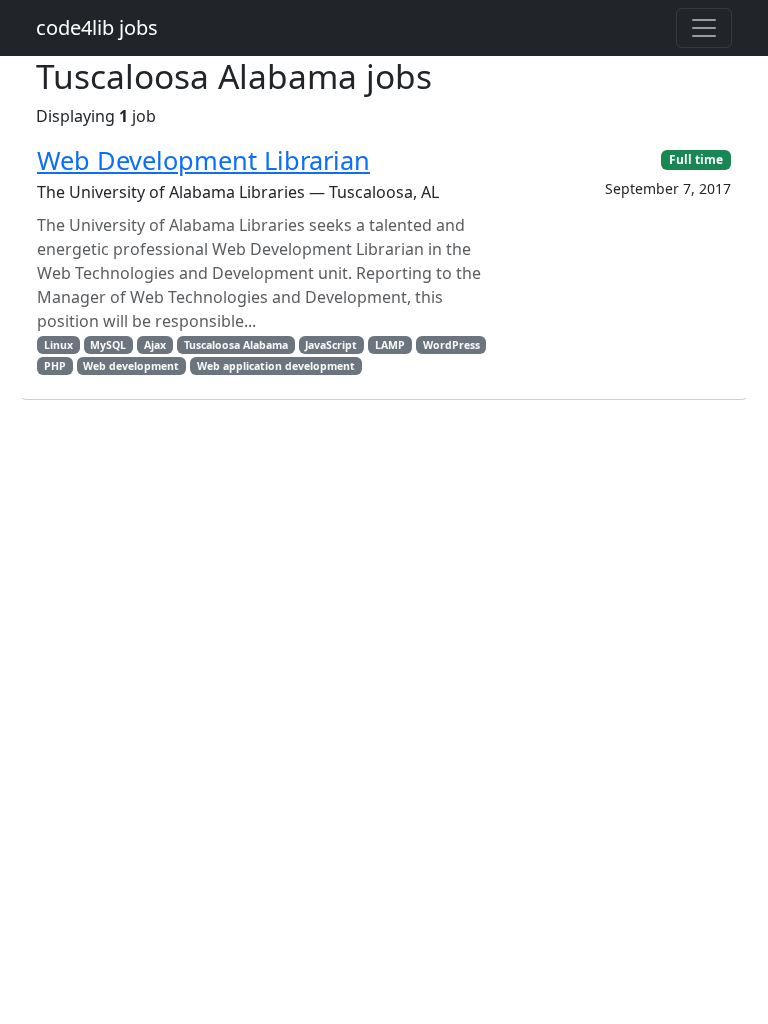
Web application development (276, 366)
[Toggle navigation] (704, 28)
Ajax (155, 345)
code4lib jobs (97, 27)
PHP (55, 366)
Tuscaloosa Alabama (236, 345)
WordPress (451, 345)
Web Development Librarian (203, 160)
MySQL (108, 345)
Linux (58, 345)
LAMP (390, 345)
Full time (696, 159)
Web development (131, 366)
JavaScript (331, 345)
